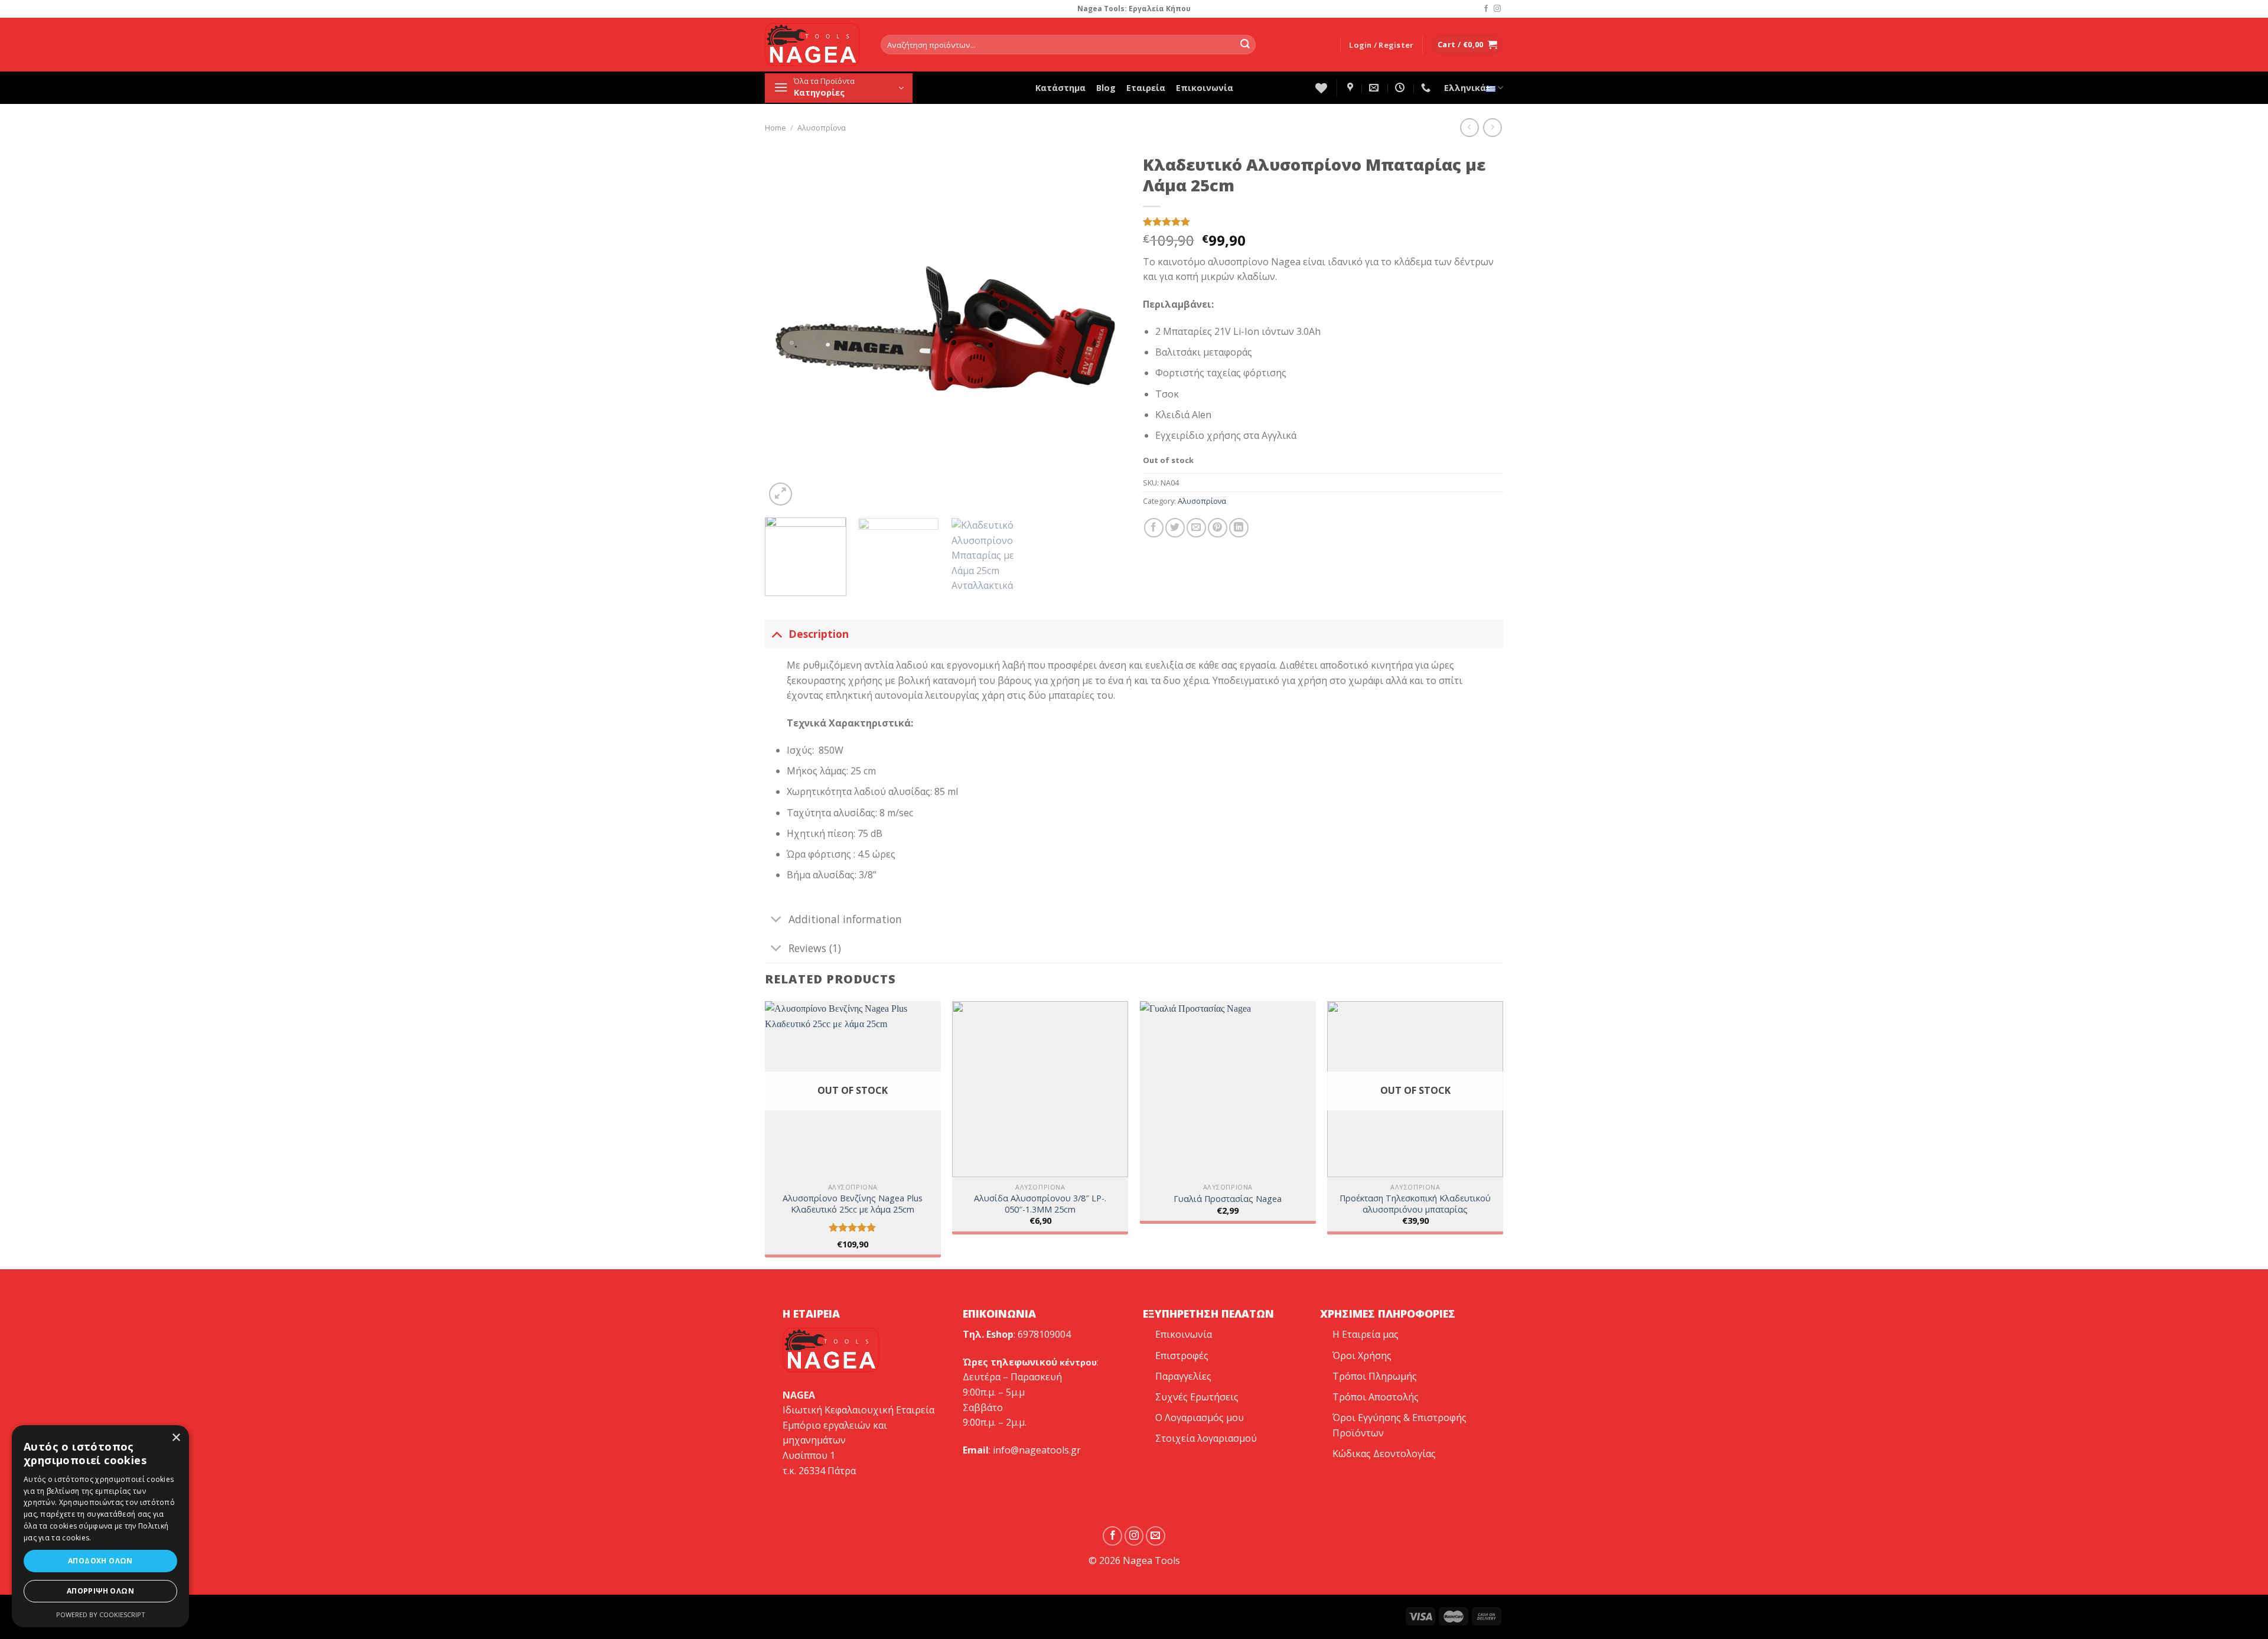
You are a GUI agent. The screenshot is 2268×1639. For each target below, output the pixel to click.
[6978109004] (1427, 88)
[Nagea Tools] (1352, 88)
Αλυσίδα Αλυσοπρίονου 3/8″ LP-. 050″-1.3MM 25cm (1040, 1204)
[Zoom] (781, 494)
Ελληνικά (1465, 88)
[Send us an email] (1156, 1536)
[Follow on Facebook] (1486, 9)
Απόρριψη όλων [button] (100, 1591)
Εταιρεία (1146, 88)
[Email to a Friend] (1196, 528)
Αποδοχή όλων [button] (100, 1561)
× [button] (176, 1438)
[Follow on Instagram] (1497, 9)
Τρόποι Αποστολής (1376, 1397)
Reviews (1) (815, 948)
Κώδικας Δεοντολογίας (1384, 1454)
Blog (1106, 88)
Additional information (845, 919)
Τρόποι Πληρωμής (1375, 1376)
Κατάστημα (1060, 88)
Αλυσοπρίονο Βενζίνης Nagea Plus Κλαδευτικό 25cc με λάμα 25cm (853, 1204)
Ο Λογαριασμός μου (1200, 1418)
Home (775, 128)
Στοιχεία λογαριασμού (1206, 1438)
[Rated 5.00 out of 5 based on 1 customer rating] (1323, 221)
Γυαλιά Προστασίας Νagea (1228, 1199)
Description (819, 634)
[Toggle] (776, 633)
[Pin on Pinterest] (1218, 528)
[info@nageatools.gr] (1375, 88)
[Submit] (1245, 45)
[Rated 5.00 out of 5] (853, 1227)
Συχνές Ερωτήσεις (1197, 1397)
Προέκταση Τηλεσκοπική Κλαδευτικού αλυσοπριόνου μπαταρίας (1415, 1204)
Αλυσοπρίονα (822, 128)
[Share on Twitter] (1175, 528)
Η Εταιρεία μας (1366, 1334)
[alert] (100, 1526)
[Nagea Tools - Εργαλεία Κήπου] (814, 45)
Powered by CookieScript (101, 1614)
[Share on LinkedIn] (1239, 528)
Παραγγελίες (1183, 1376)
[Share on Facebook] (1154, 528)
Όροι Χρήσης (1362, 1355)
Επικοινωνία (1205, 88)
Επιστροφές (1182, 1355)
